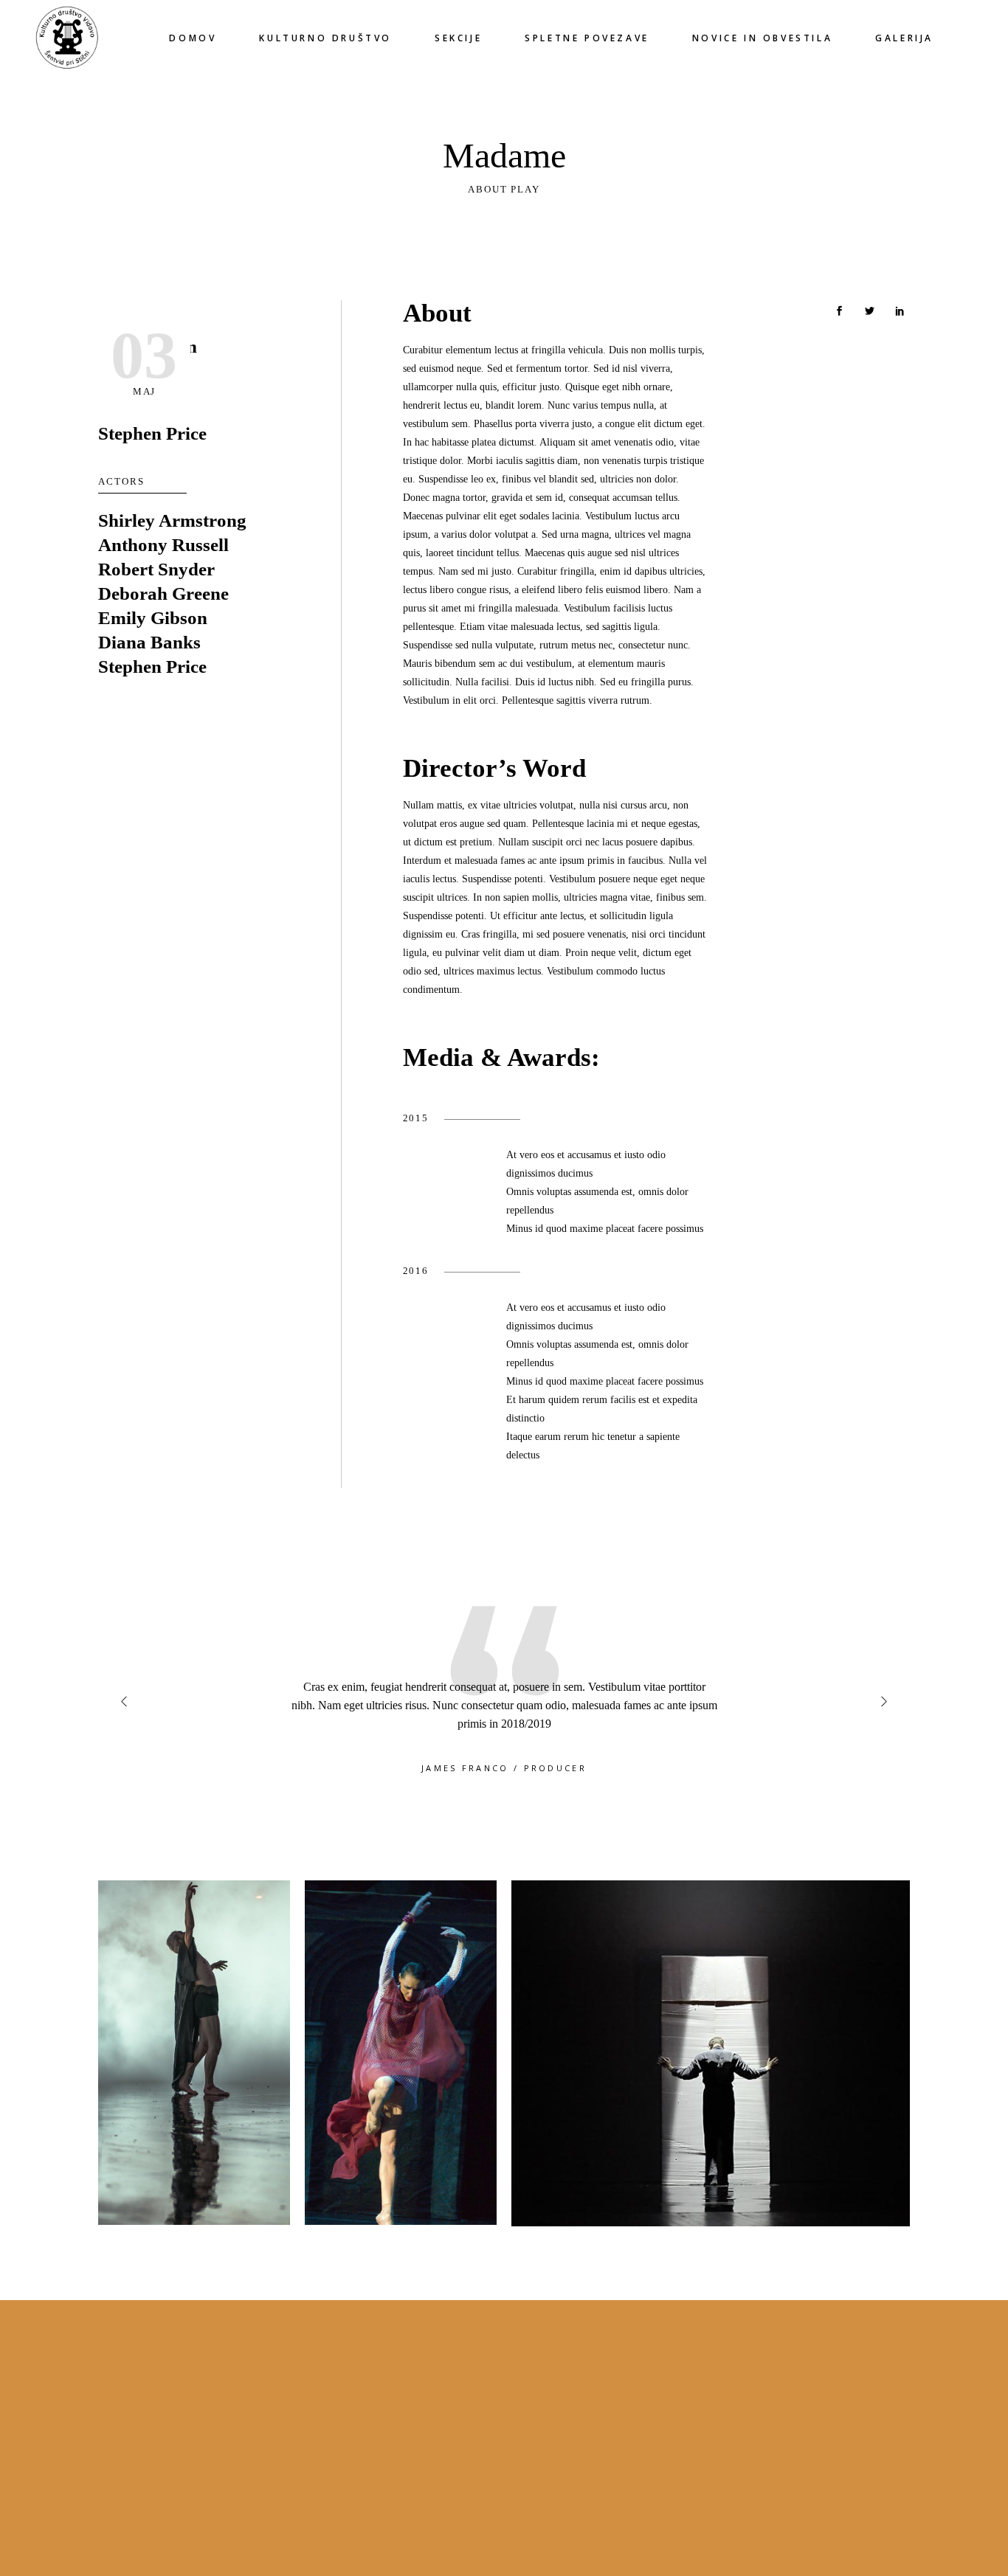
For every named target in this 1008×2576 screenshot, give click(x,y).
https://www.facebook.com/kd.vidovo (590, 2410)
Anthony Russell (163, 545)
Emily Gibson (153, 618)
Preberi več (537, 2503)
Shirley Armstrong (172, 520)
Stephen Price (152, 433)
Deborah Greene (163, 593)
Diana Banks (149, 642)
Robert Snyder (156, 569)
